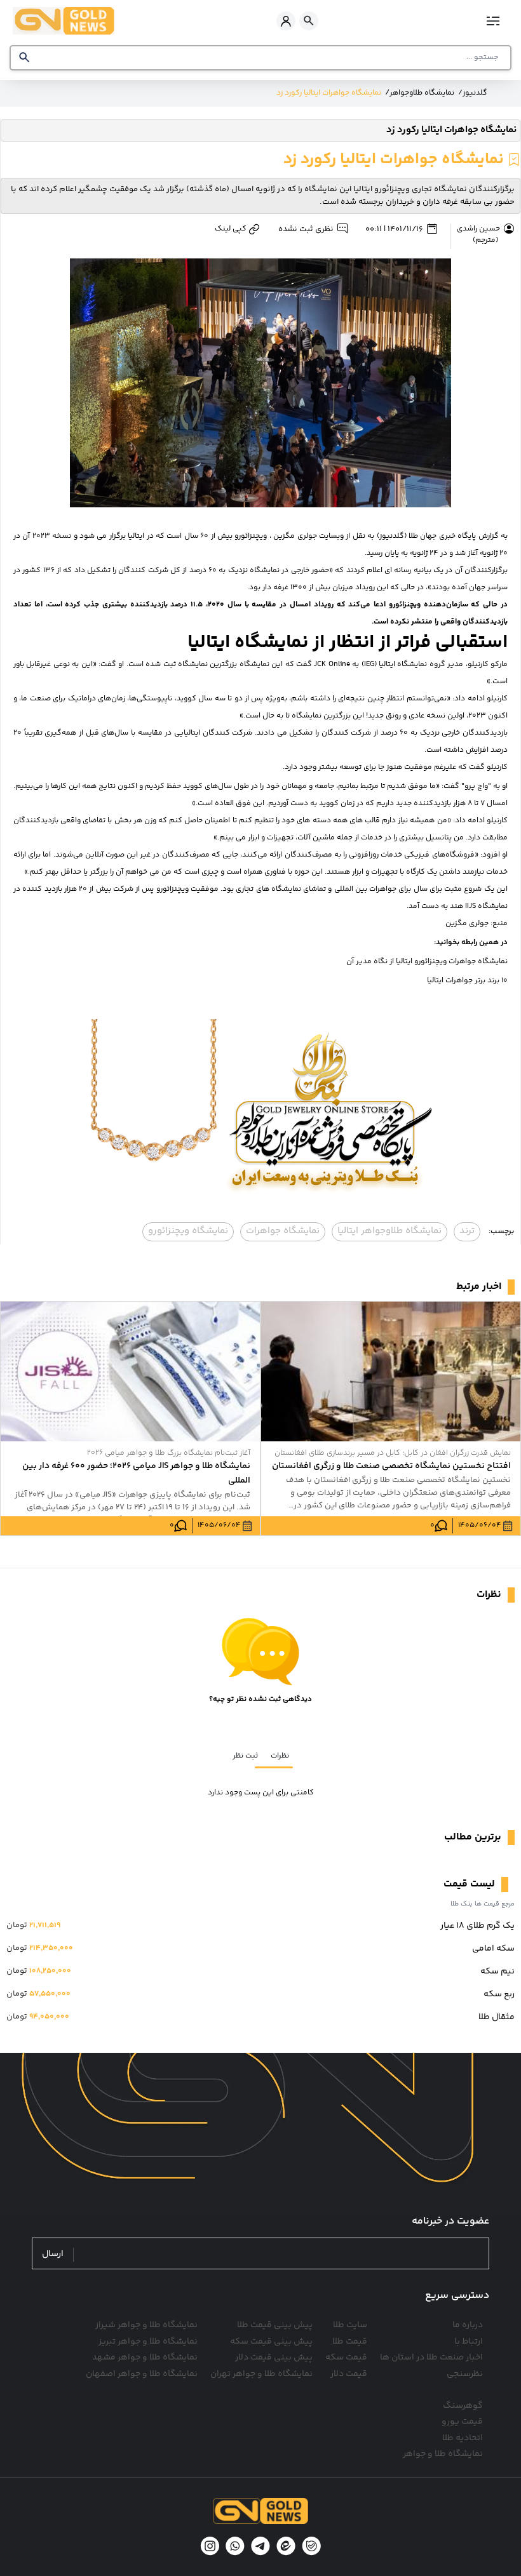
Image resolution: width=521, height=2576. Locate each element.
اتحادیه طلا (463, 2438)
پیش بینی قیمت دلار (274, 2358)
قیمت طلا (350, 2342)
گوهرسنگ (463, 2406)
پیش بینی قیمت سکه (271, 2342)
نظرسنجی (465, 2374)
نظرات (280, 1756)
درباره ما (468, 2325)
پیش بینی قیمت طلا (275, 2325)
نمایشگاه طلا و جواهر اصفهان (142, 2374)
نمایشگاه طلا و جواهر (443, 2454)
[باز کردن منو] (494, 21)
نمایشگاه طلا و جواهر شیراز (146, 2325)
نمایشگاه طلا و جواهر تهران (261, 2374)
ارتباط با (469, 2342)
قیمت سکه (346, 2358)
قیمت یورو (462, 2422)
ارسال (53, 2254)
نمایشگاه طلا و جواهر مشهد (145, 2358)
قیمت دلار (349, 2374)
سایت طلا (350, 2325)
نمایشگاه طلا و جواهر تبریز (148, 2342)
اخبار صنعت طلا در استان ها (431, 2358)
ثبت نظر (245, 1756)
